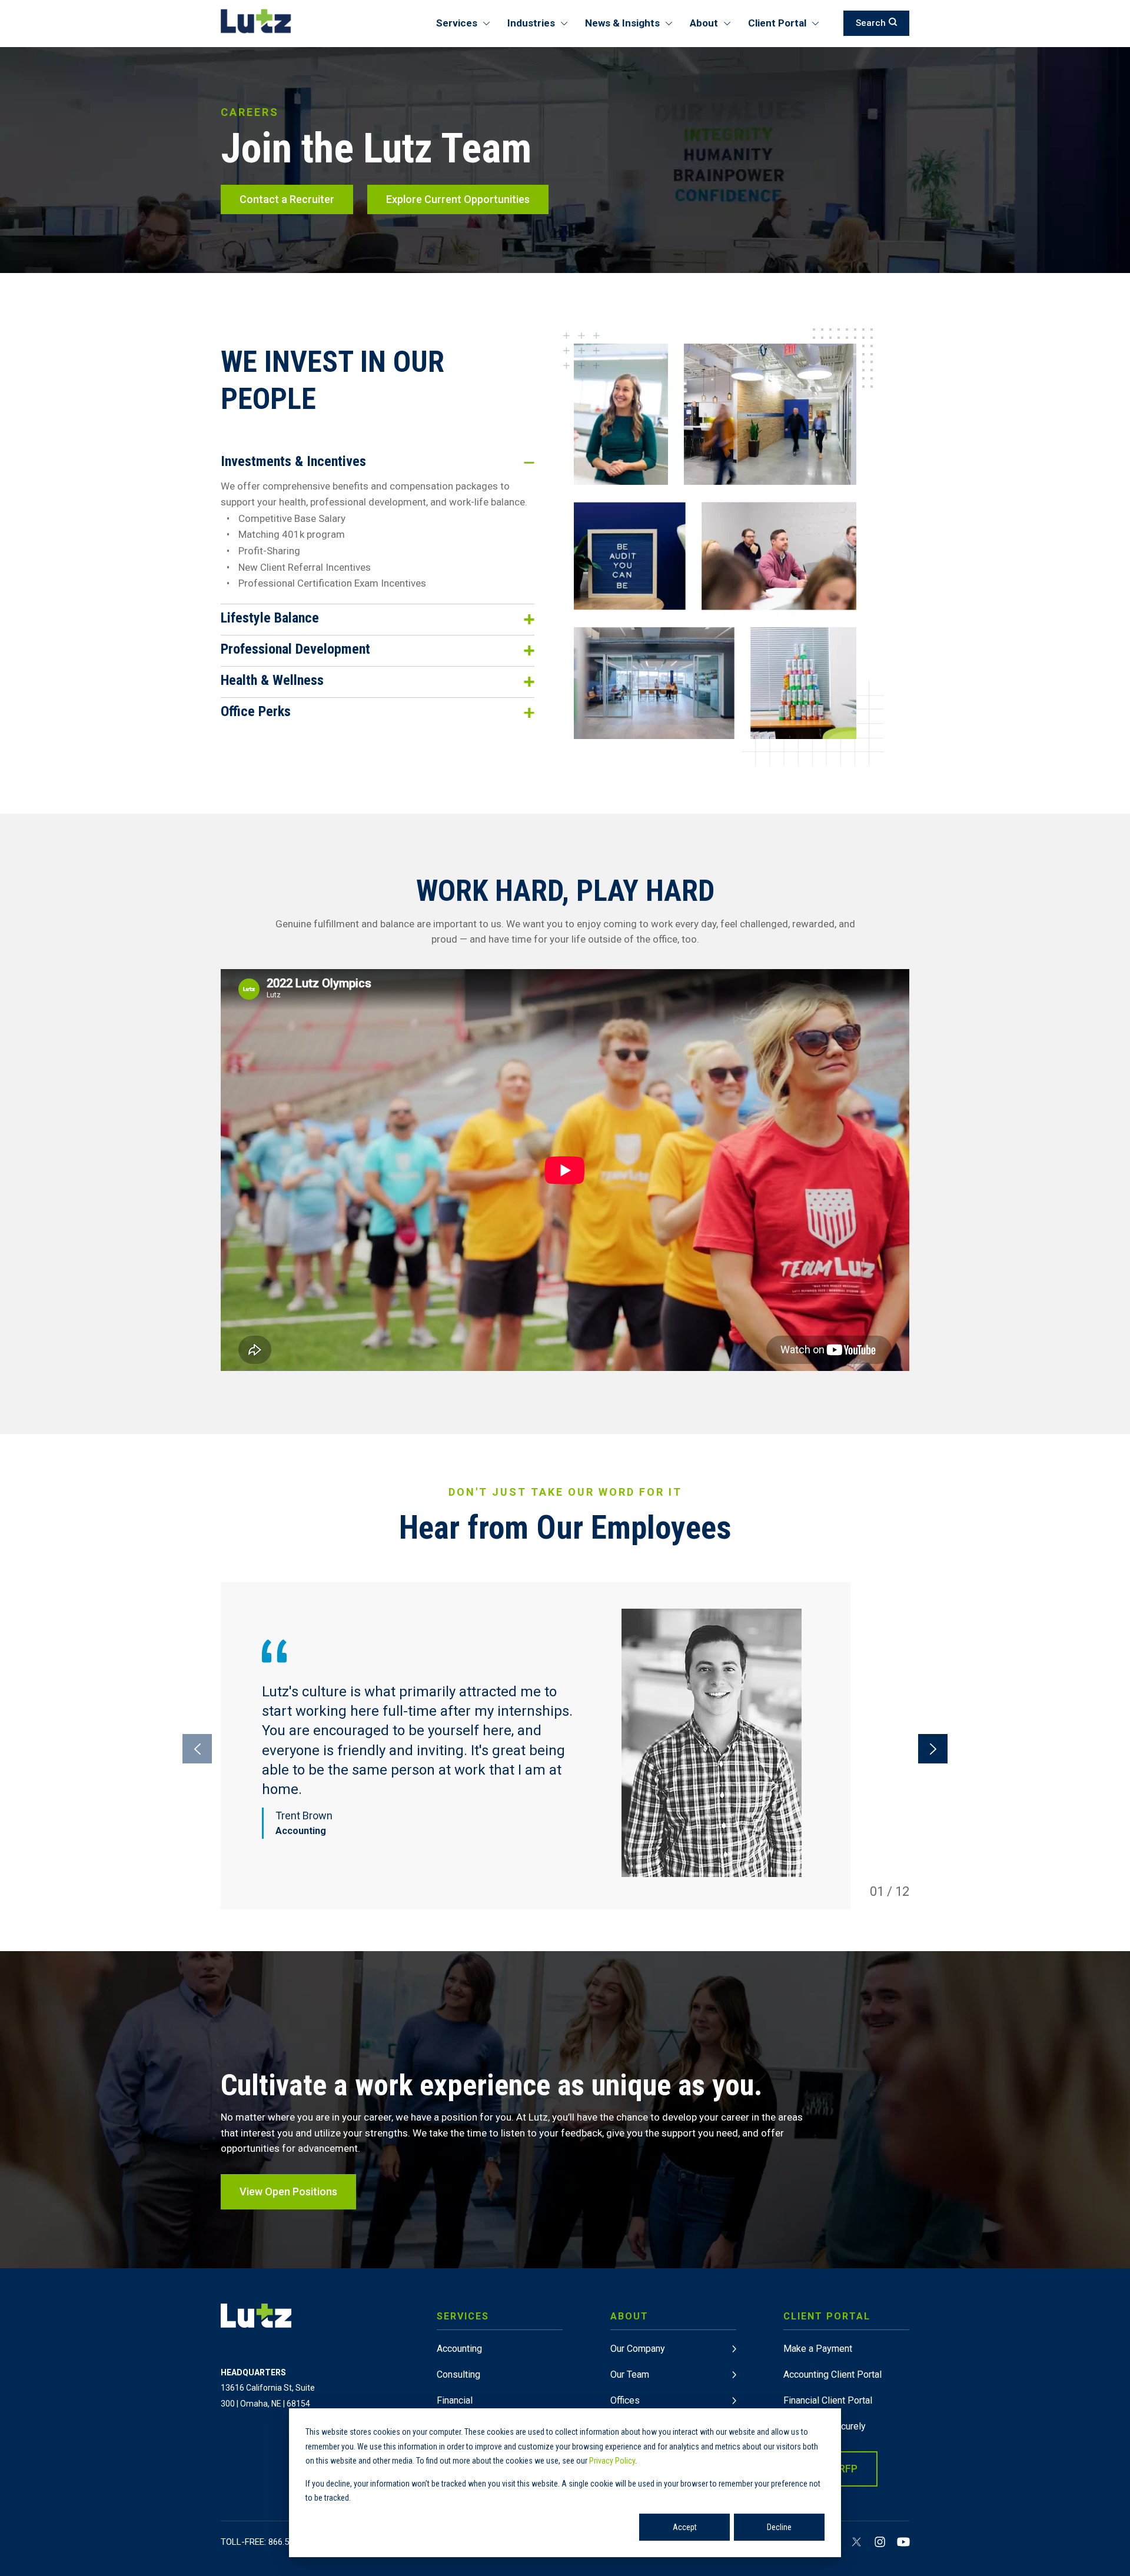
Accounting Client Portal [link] (832, 2374)
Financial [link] (455, 2400)
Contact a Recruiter (287, 199)
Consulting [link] (458, 2374)
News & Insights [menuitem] (622, 23)
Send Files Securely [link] (825, 2426)
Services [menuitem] (457, 23)
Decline (779, 2527)
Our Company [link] (638, 2349)
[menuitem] (500, 2403)
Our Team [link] (630, 2374)
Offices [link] (625, 2400)
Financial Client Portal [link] (828, 2400)
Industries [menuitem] (531, 23)
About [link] (629, 2316)
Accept (685, 2527)
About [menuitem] (704, 23)
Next (933, 1749)
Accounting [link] (459, 2349)
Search (871, 23)
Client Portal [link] (827, 2316)
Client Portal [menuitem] (777, 23)
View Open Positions (288, 2191)
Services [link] (463, 2316)
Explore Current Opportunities (458, 199)
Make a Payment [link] (818, 2349)
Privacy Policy (612, 2461)
